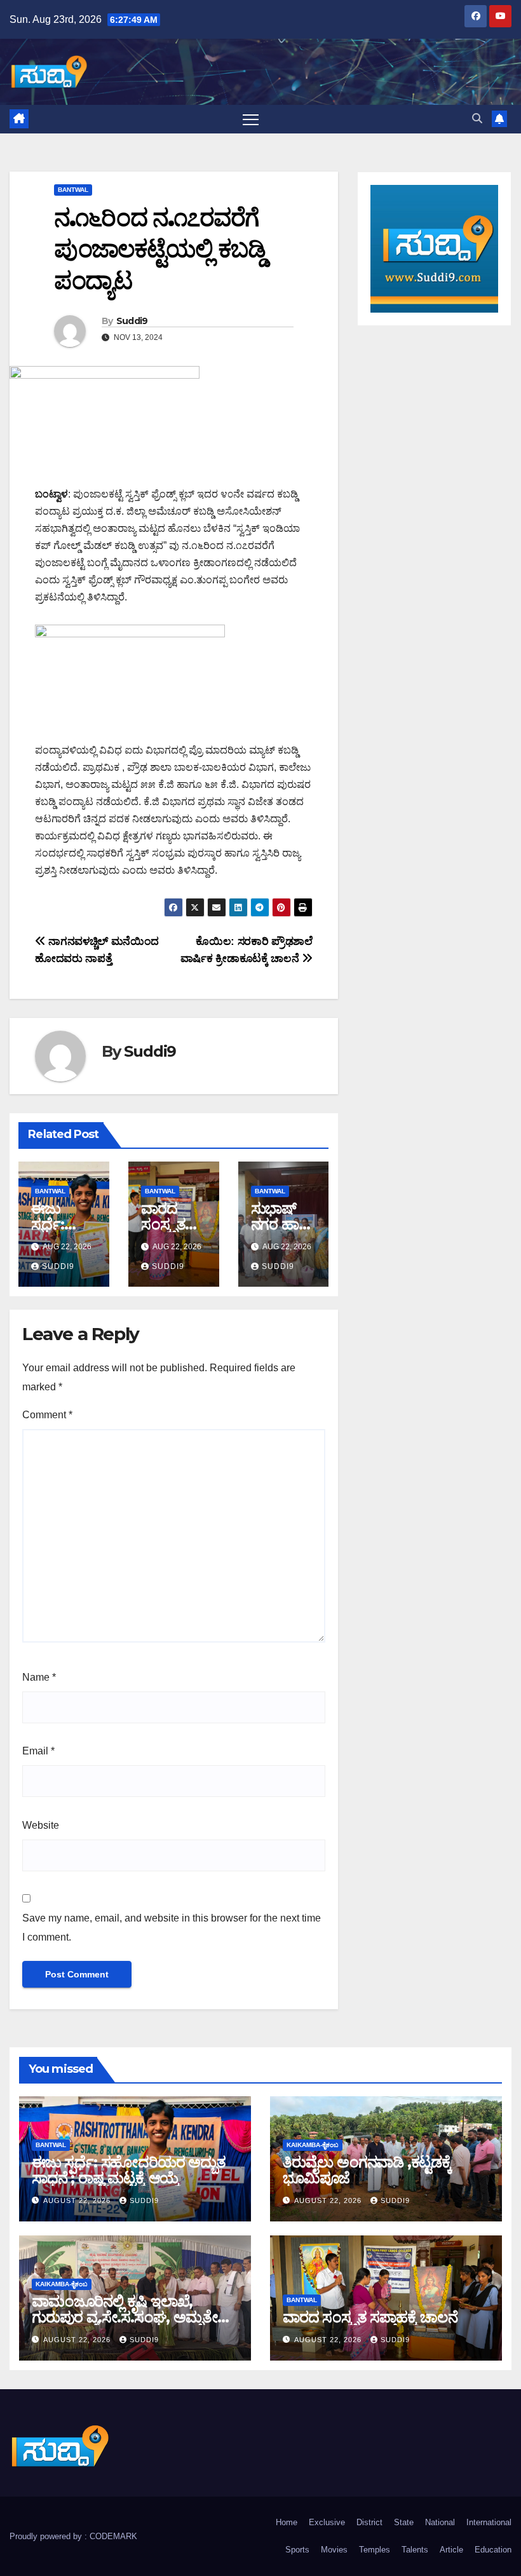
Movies (334, 2550)
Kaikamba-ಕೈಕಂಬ (313, 2145)
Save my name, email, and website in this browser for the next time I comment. (172, 1928)
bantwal (73, 190)
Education (493, 2550)
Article (451, 2550)
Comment (47, 1415)
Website (41, 1825)
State (404, 2522)
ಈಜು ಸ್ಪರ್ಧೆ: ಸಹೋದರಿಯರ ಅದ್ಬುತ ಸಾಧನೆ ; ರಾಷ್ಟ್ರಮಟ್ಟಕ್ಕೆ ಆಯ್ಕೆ (129, 2170)
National (440, 2522)
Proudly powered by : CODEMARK (73, 2536)
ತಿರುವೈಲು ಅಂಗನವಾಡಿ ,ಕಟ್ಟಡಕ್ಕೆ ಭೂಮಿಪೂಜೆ (367, 2170)
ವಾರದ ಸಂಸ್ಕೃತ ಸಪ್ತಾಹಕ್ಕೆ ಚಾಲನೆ (370, 2317)
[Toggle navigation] (251, 119)
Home (287, 2522)
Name (39, 1677)
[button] (477, 119)
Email (38, 1751)
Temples (375, 2550)
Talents (415, 2550)
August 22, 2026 (78, 2200)
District (369, 2522)
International (489, 2522)
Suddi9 (132, 321)
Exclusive (327, 2522)
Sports (297, 2550)
